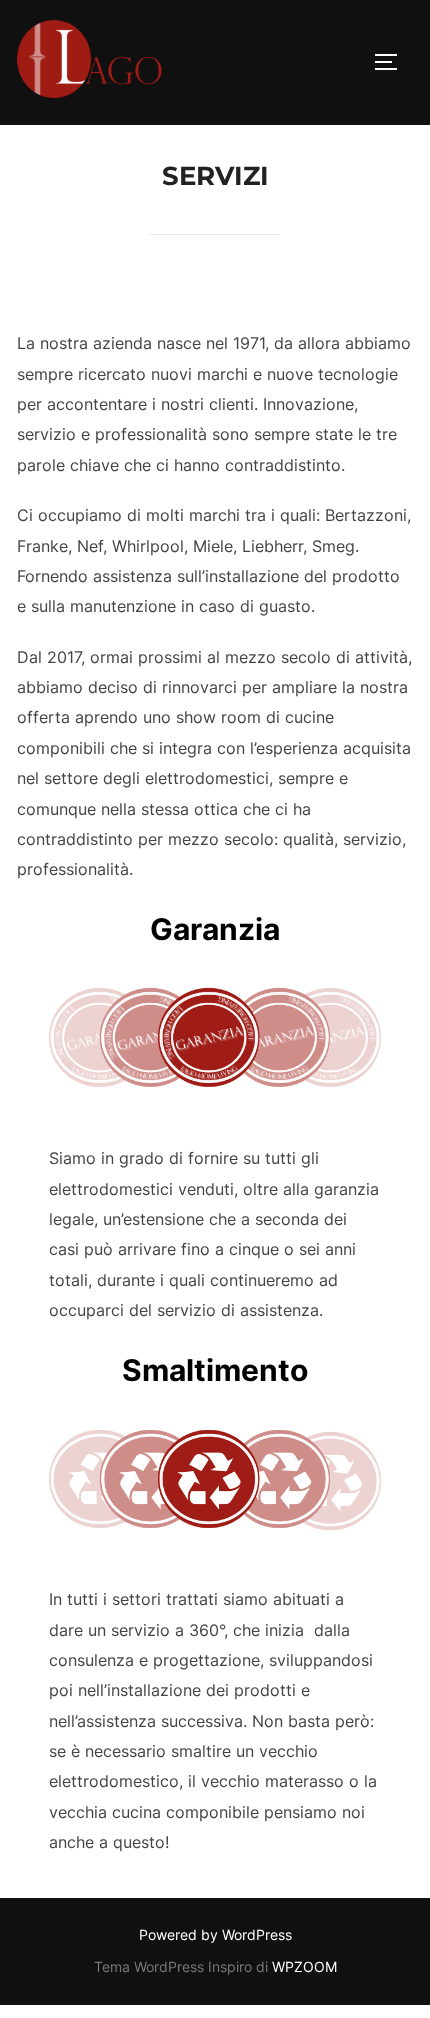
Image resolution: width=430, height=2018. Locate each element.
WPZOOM (304, 1966)
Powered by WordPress (215, 1934)
